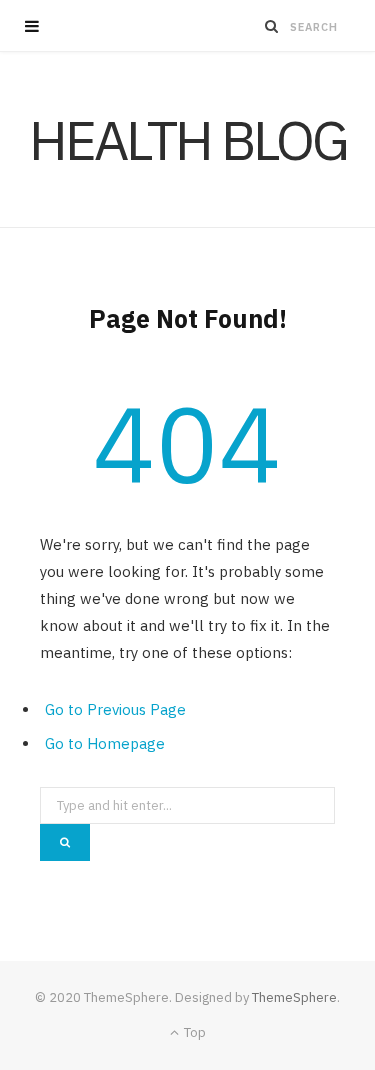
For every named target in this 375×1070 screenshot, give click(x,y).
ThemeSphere (294, 997)
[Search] (272, 26)
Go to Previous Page (115, 709)
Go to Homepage (105, 743)
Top (193, 1032)
